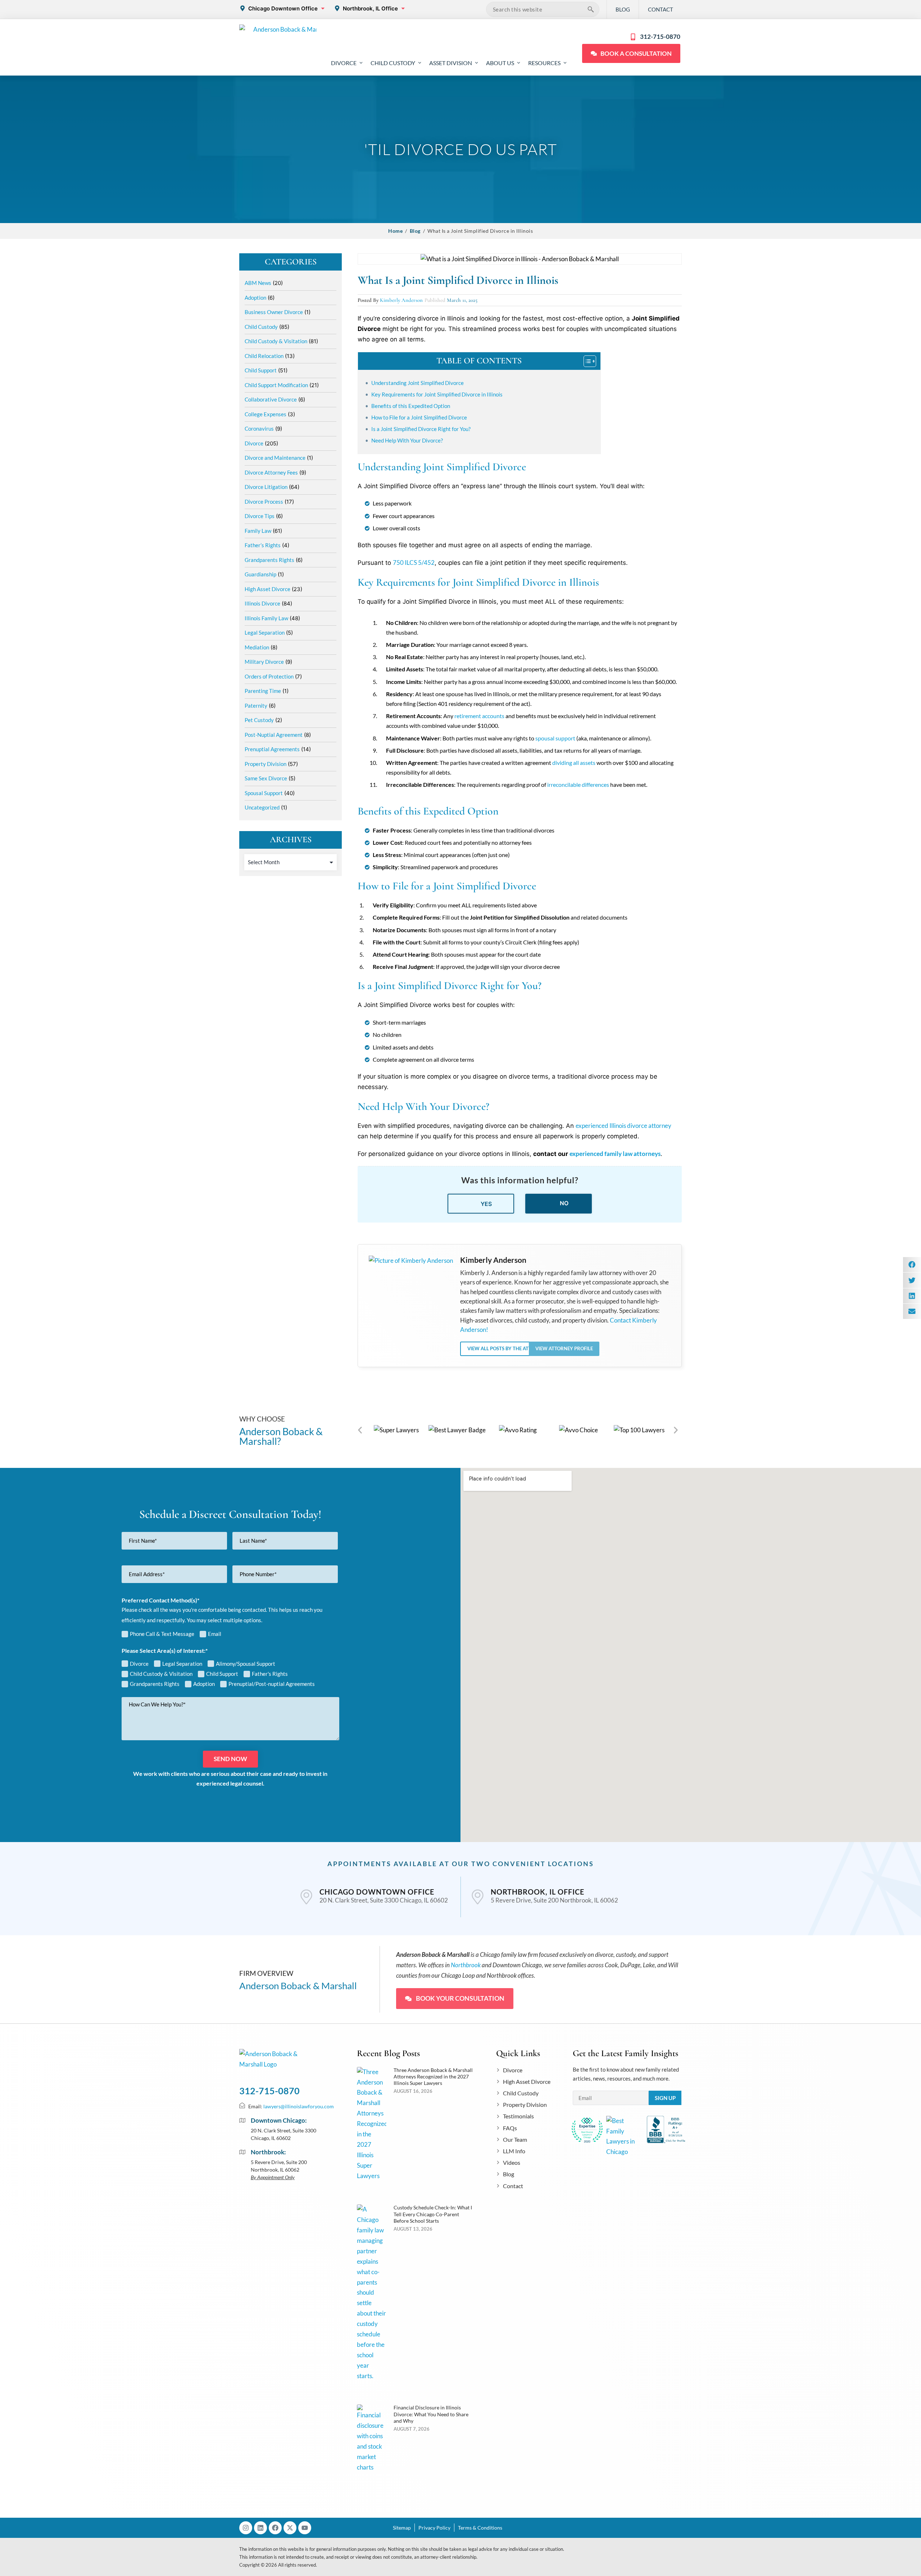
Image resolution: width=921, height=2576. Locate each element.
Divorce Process (264, 502)
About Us (500, 63)
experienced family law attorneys (615, 1154)
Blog (415, 231)
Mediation (257, 647)
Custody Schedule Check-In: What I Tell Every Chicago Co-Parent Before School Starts (433, 2214)
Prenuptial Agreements (272, 749)
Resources (544, 63)
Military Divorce (264, 662)
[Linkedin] (260, 2528)
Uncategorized (262, 807)
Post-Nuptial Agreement (274, 735)
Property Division (266, 764)
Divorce (344, 63)
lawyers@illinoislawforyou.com (299, 2106)
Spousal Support (264, 793)
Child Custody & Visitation (276, 341)
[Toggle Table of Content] (586, 361)
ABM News (258, 283)
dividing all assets (574, 763)
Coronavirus (259, 428)
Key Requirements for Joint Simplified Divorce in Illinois (437, 394)
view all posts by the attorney (507, 1348)
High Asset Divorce (267, 589)
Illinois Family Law (266, 618)
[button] (360, 1430)
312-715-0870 (269, 2091)
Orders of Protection (269, 676)
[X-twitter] (290, 2528)
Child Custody (393, 63)
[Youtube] (305, 2528)
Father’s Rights (263, 545)
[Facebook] (275, 2528)
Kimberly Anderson (401, 300)
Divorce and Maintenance (275, 458)
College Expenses (266, 414)
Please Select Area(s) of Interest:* (165, 1650)
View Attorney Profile (564, 1348)
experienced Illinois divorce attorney (623, 1126)
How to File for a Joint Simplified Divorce (419, 417)
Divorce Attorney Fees (271, 472)
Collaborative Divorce (271, 399)
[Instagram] (246, 2528)
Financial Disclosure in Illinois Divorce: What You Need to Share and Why (431, 2414)
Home (395, 231)
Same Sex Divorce (266, 778)
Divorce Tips (260, 516)
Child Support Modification (276, 385)
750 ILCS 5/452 (414, 563)
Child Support (261, 370)
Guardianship (260, 574)
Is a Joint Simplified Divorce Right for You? (421, 429)
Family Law (258, 531)
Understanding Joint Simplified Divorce (418, 383)
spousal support (555, 738)
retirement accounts (479, 716)
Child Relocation (264, 356)
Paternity (256, 706)
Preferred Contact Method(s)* (160, 1600)
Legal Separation (265, 632)
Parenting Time (263, 691)
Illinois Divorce (262, 603)
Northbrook (466, 1965)
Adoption (255, 298)
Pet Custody (259, 720)
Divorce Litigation (266, 487)
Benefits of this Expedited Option (411, 406)
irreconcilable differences (578, 784)
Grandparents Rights (269, 560)
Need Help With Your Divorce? (407, 440)
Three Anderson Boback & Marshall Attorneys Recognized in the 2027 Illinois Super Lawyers (433, 2076)
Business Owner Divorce (274, 312)
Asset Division (451, 63)
